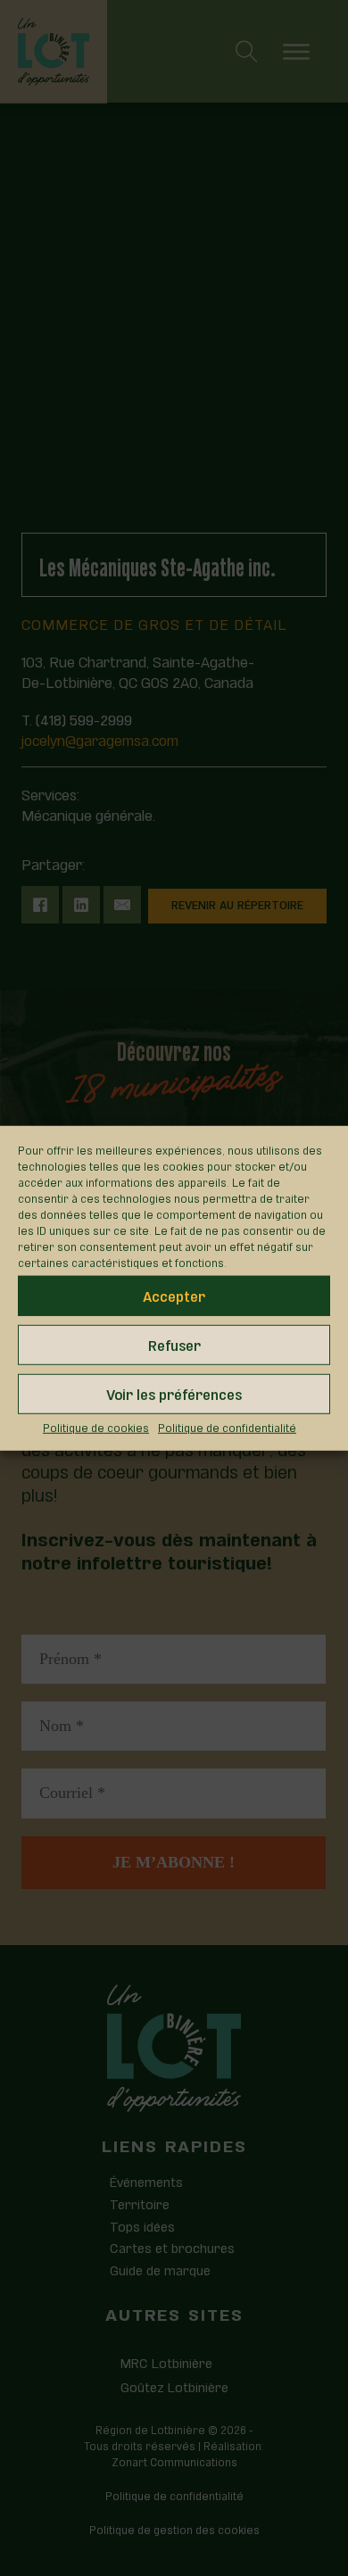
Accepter (174, 1295)
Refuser (174, 1344)
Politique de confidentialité (227, 1426)
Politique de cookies (96, 1426)
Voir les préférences (174, 1393)
